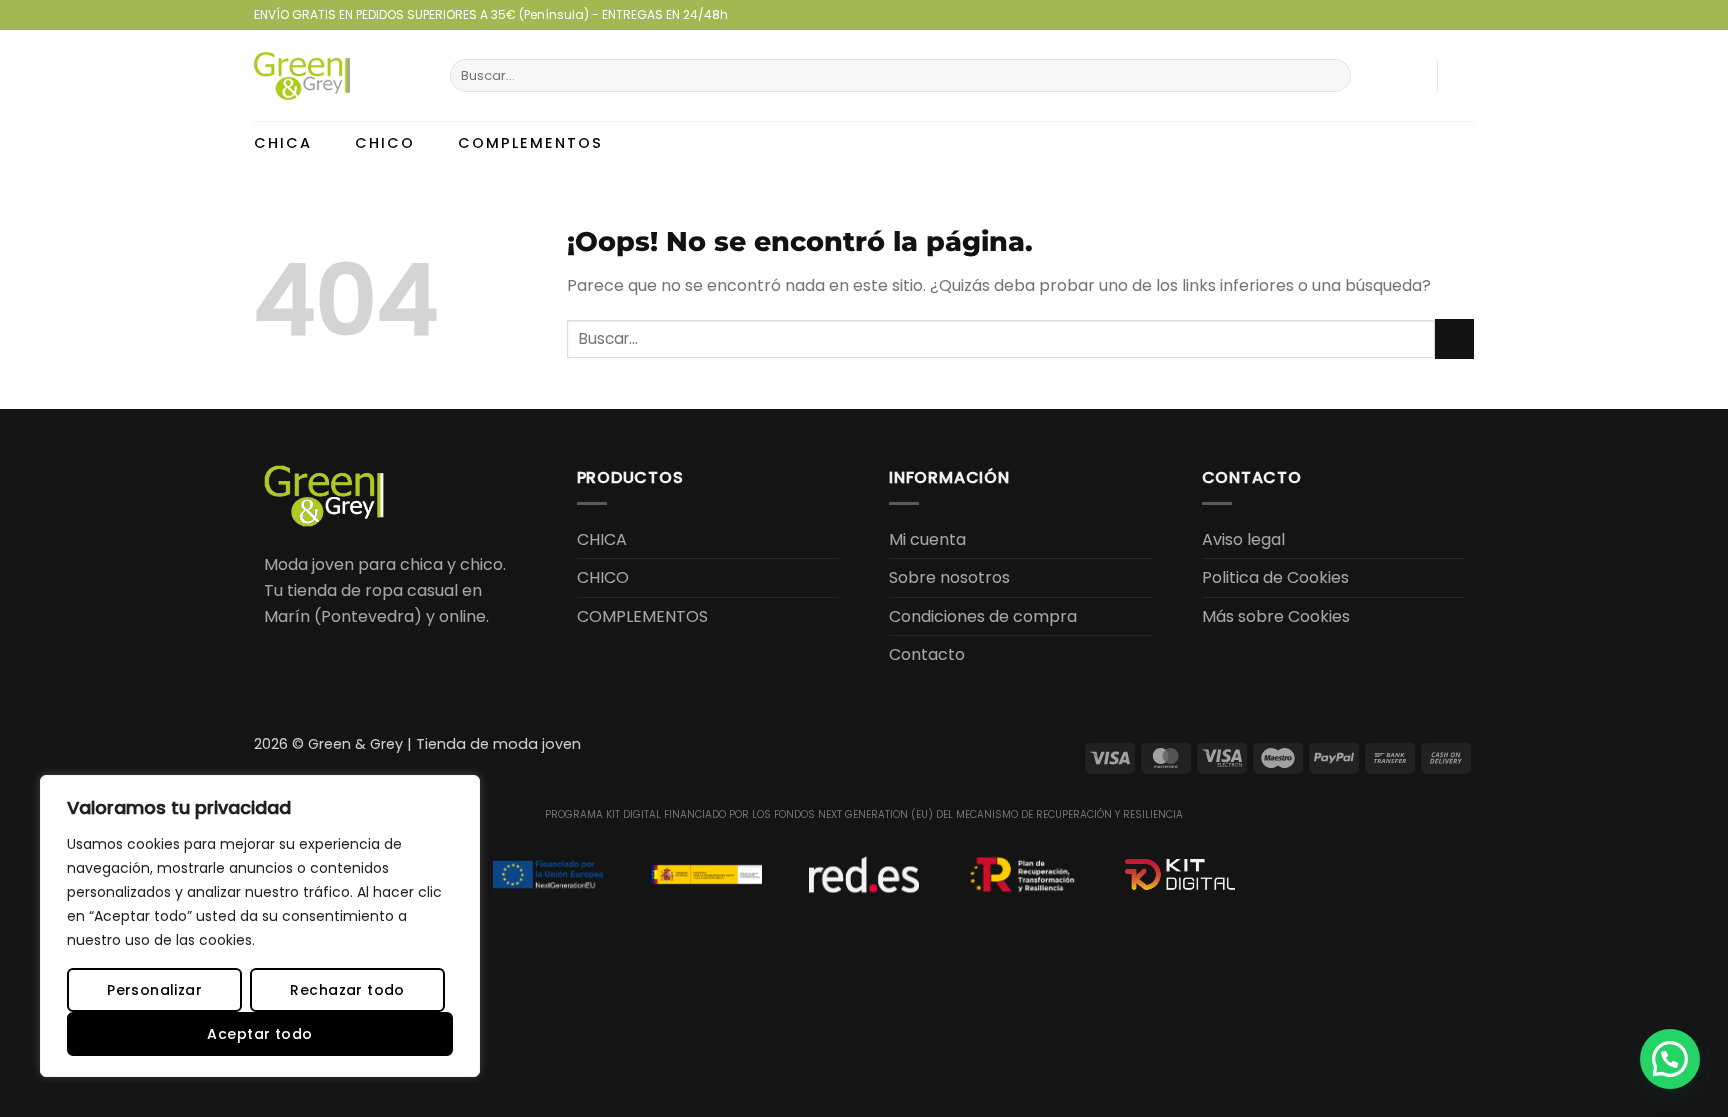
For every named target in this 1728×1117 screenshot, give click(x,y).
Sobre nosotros (949, 577)
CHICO (385, 143)
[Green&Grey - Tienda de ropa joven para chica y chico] (337, 76)
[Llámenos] (1464, 15)
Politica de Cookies (1275, 577)
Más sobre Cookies (1276, 616)
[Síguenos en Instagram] (1426, 15)
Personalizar (154, 990)
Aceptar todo (259, 1034)
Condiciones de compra (983, 616)
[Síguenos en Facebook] (1407, 15)
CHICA (283, 143)
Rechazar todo (347, 990)
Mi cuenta (927, 539)
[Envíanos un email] (1445, 15)
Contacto (927, 654)
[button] (1410, 76)
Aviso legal (1243, 539)
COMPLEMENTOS (530, 143)
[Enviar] (1332, 76)
